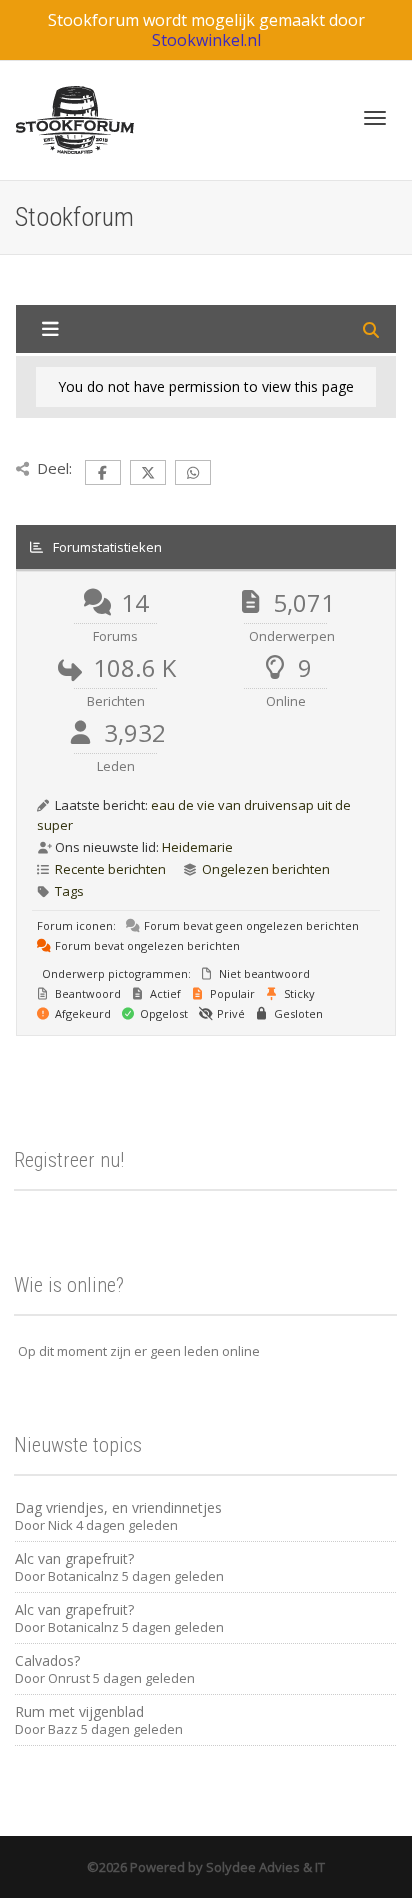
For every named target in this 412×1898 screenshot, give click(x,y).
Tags (69, 891)
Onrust (69, 1678)
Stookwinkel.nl (206, 40)
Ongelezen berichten (266, 869)
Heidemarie (197, 847)
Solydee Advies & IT (264, 1867)
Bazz (63, 1729)
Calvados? (47, 1660)
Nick (60, 1525)
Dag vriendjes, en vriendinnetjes (118, 1507)
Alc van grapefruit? (74, 1558)
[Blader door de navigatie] (375, 118)
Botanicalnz (83, 1576)
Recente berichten (110, 869)
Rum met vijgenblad (79, 1711)
